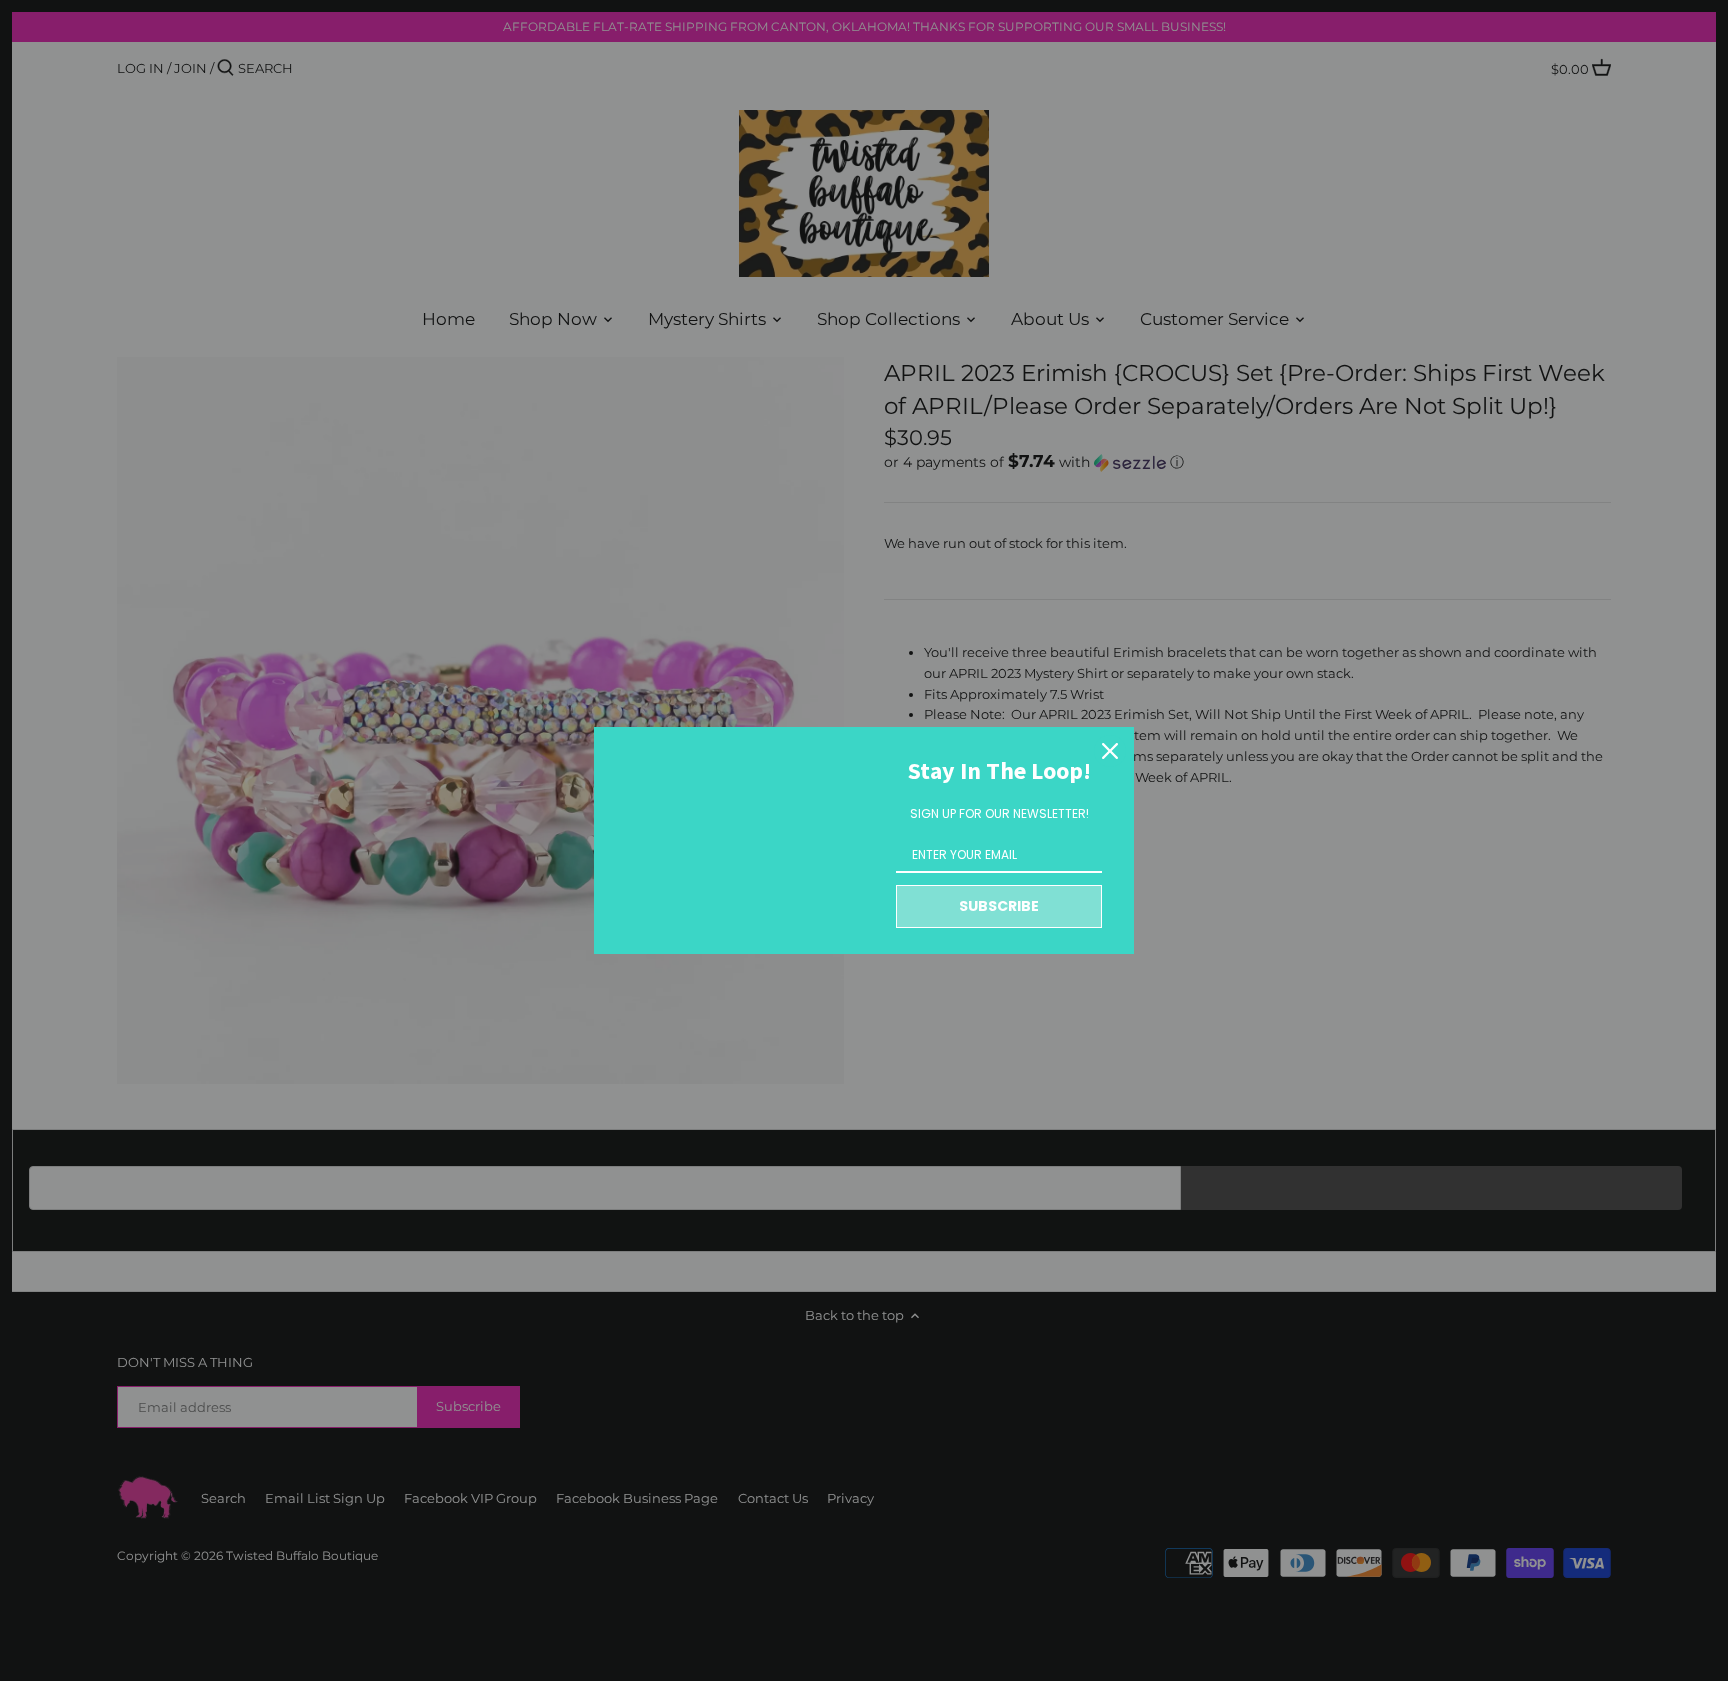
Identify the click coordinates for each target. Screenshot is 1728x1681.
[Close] (1110, 751)
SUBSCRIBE (999, 906)
